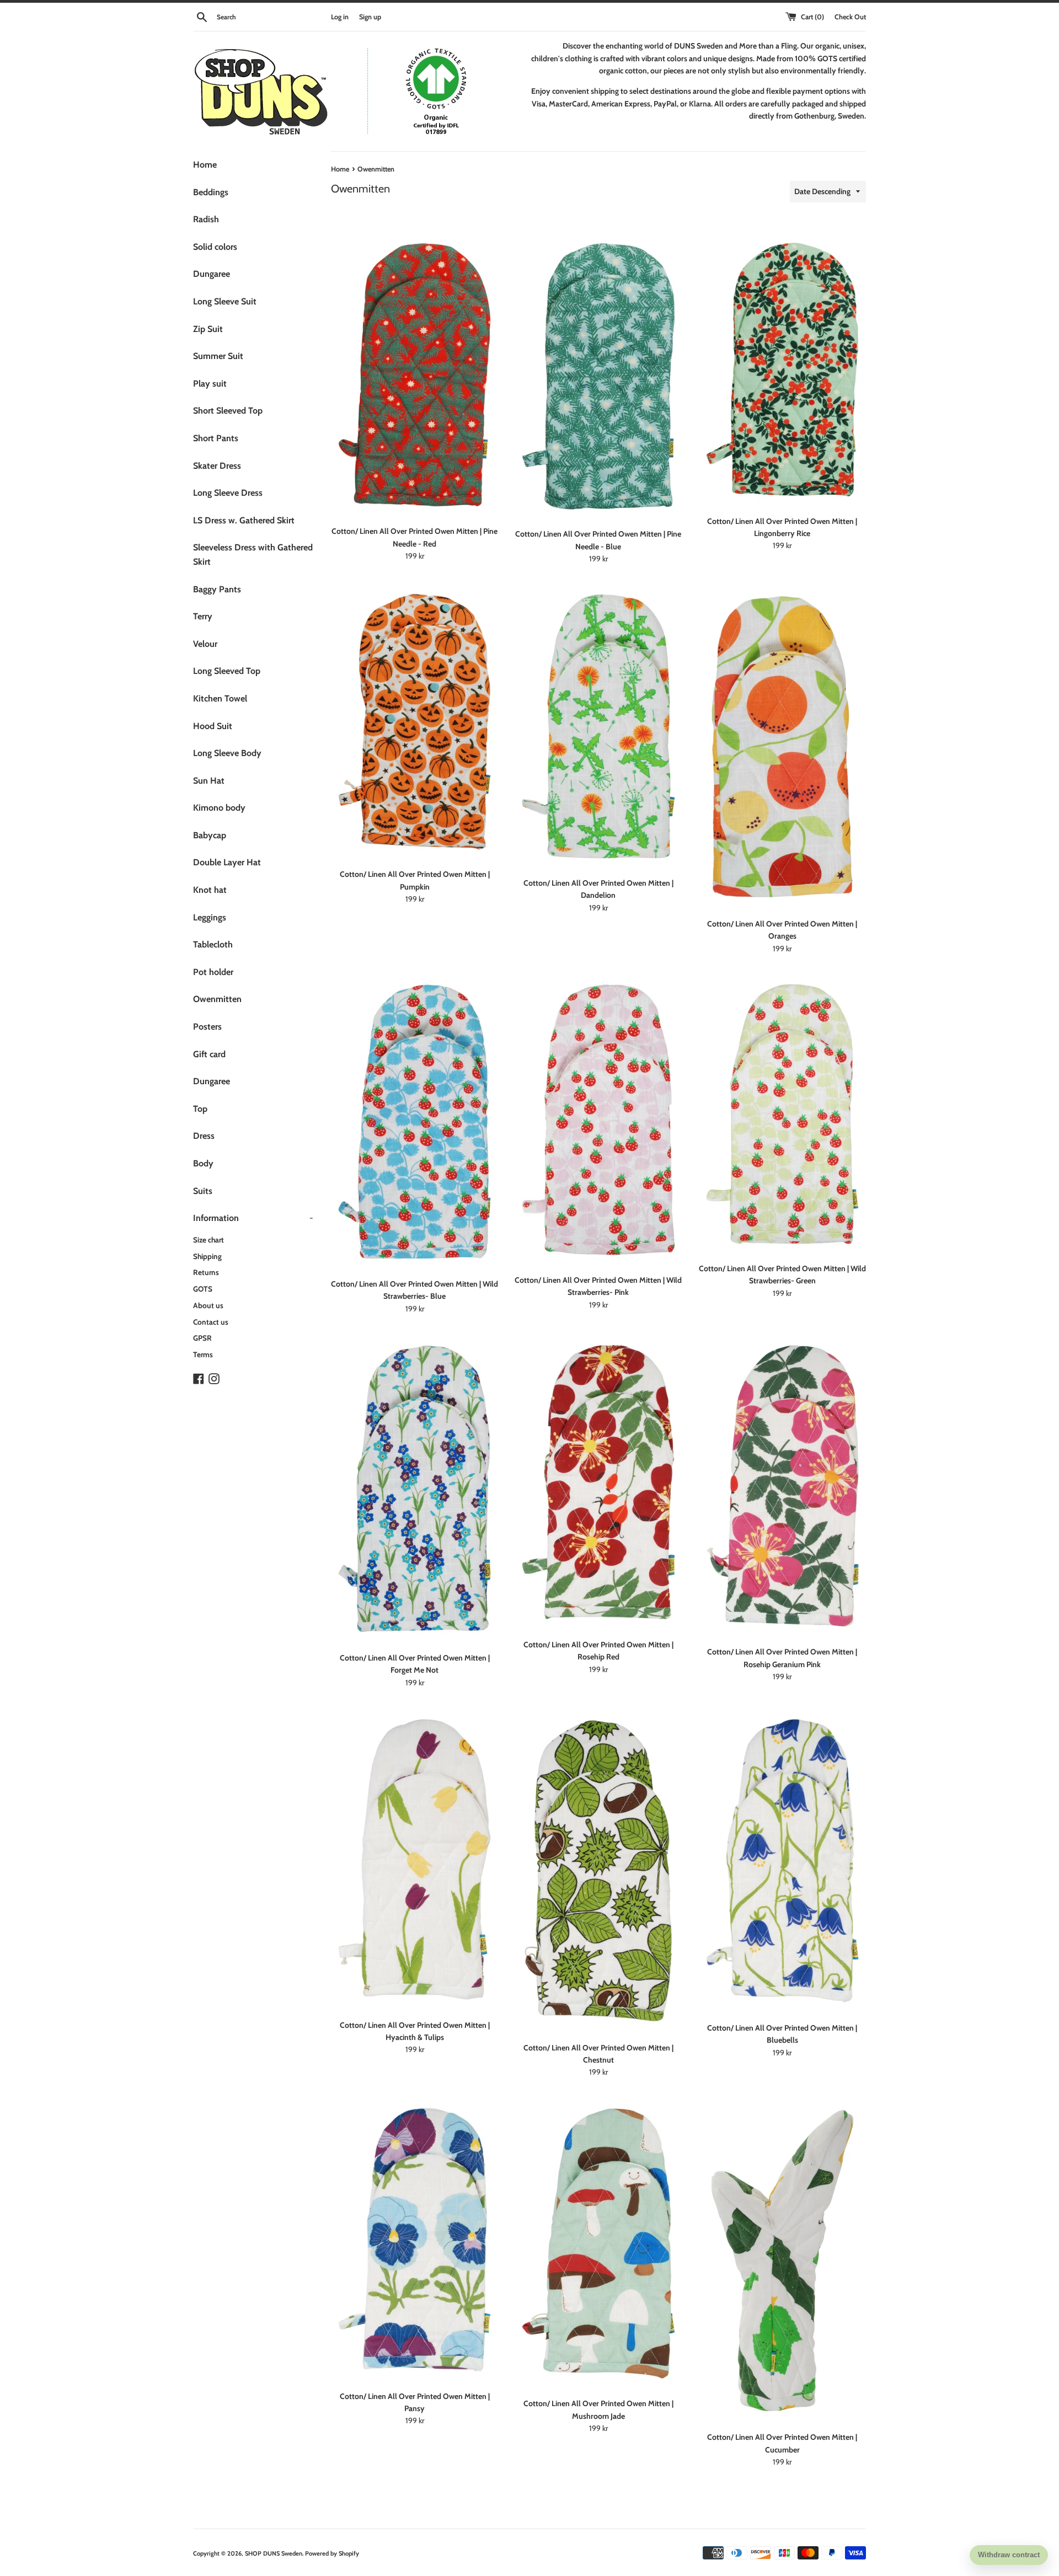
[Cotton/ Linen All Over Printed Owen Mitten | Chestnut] (598, 1871)
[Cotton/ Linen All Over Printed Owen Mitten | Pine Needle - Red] (414, 375)
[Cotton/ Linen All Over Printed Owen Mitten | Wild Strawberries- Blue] (414, 1122)
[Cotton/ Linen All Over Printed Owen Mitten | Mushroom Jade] (598, 2244)
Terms (203, 1354)
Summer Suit (218, 356)
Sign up (370, 17)
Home (205, 165)
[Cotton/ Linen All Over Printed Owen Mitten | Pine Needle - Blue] (598, 376)
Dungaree (212, 274)
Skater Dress (217, 466)
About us (208, 1305)
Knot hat (210, 890)
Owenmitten (217, 999)
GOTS (203, 1289)
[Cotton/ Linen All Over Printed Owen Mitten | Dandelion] (598, 726)
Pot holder (213, 972)
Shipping (207, 1256)
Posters (207, 1027)
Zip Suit (208, 329)
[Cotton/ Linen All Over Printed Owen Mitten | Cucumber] (782, 2261)
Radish (206, 219)
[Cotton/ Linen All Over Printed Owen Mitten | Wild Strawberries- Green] (782, 1114)
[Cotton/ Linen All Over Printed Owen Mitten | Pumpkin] (414, 722)
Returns (206, 1272)
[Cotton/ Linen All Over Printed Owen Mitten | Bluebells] (782, 1861)
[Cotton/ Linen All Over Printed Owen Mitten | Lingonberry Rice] (782, 370)
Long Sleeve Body (227, 753)
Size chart (208, 1240)
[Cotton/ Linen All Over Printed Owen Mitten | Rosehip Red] (598, 1482)
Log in (340, 17)
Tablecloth (213, 944)
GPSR (202, 1338)
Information (253, 1218)
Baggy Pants (217, 589)
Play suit (210, 384)
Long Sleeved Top (227, 671)
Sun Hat (209, 781)
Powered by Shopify (332, 2553)
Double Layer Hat (227, 862)
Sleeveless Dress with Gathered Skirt (253, 555)
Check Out (850, 17)
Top (200, 1109)
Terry (203, 616)
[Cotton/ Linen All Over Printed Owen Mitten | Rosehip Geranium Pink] (782, 1486)
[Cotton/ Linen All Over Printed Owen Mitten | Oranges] (782, 746)
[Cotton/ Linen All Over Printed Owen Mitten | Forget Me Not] (414, 1489)
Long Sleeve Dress (228, 493)
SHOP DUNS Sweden (274, 2553)
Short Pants (216, 438)
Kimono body (219, 808)
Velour (205, 644)
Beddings (211, 192)
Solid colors (215, 247)
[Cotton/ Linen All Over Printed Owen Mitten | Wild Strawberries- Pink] (598, 1120)
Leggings (210, 917)
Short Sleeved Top (228, 411)
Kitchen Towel (220, 698)
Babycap (210, 835)
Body (203, 1163)
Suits (203, 1191)
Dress (204, 1136)
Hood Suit (213, 726)
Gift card (209, 1054)
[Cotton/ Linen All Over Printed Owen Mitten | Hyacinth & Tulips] (414, 1859)
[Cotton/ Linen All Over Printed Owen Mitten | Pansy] (414, 2240)
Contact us (211, 1322)
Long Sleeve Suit (225, 301)
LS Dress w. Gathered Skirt (244, 520)
